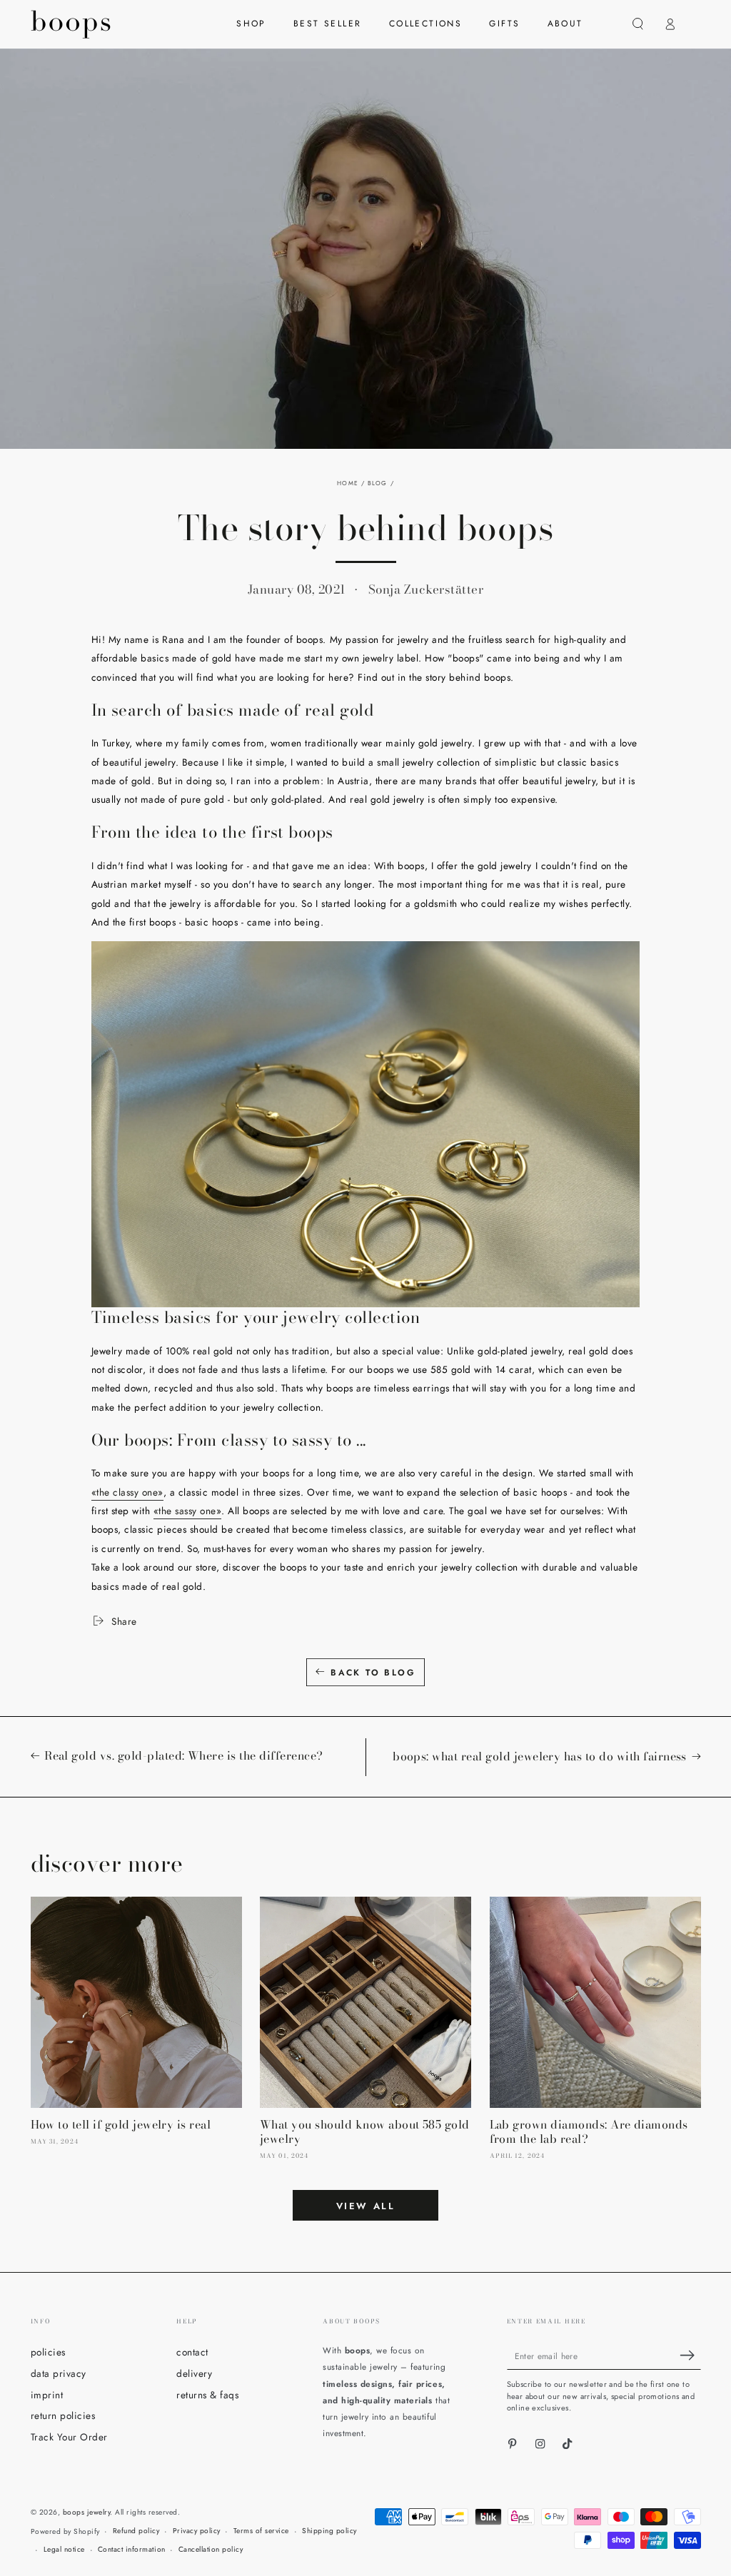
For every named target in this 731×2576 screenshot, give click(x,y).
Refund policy (136, 2531)
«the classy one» (127, 1492)
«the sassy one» (188, 1511)
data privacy (59, 2373)
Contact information (132, 2549)
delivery (194, 2373)
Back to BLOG (373, 1673)
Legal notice (64, 2549)
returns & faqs (207, 2395)
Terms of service (261, 2531)
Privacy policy (197, 2531)
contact (192, 2352)
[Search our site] (638, 24)
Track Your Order (69, 2437)
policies (48, 2352)
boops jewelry (87, 2512)
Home (347, 483)
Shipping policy (329, 2531)
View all (366, 2206)
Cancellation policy (211, 2549)
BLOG (377, 483)
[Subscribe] (690, 2355)
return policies (63, 2415)
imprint (47, 2395)
